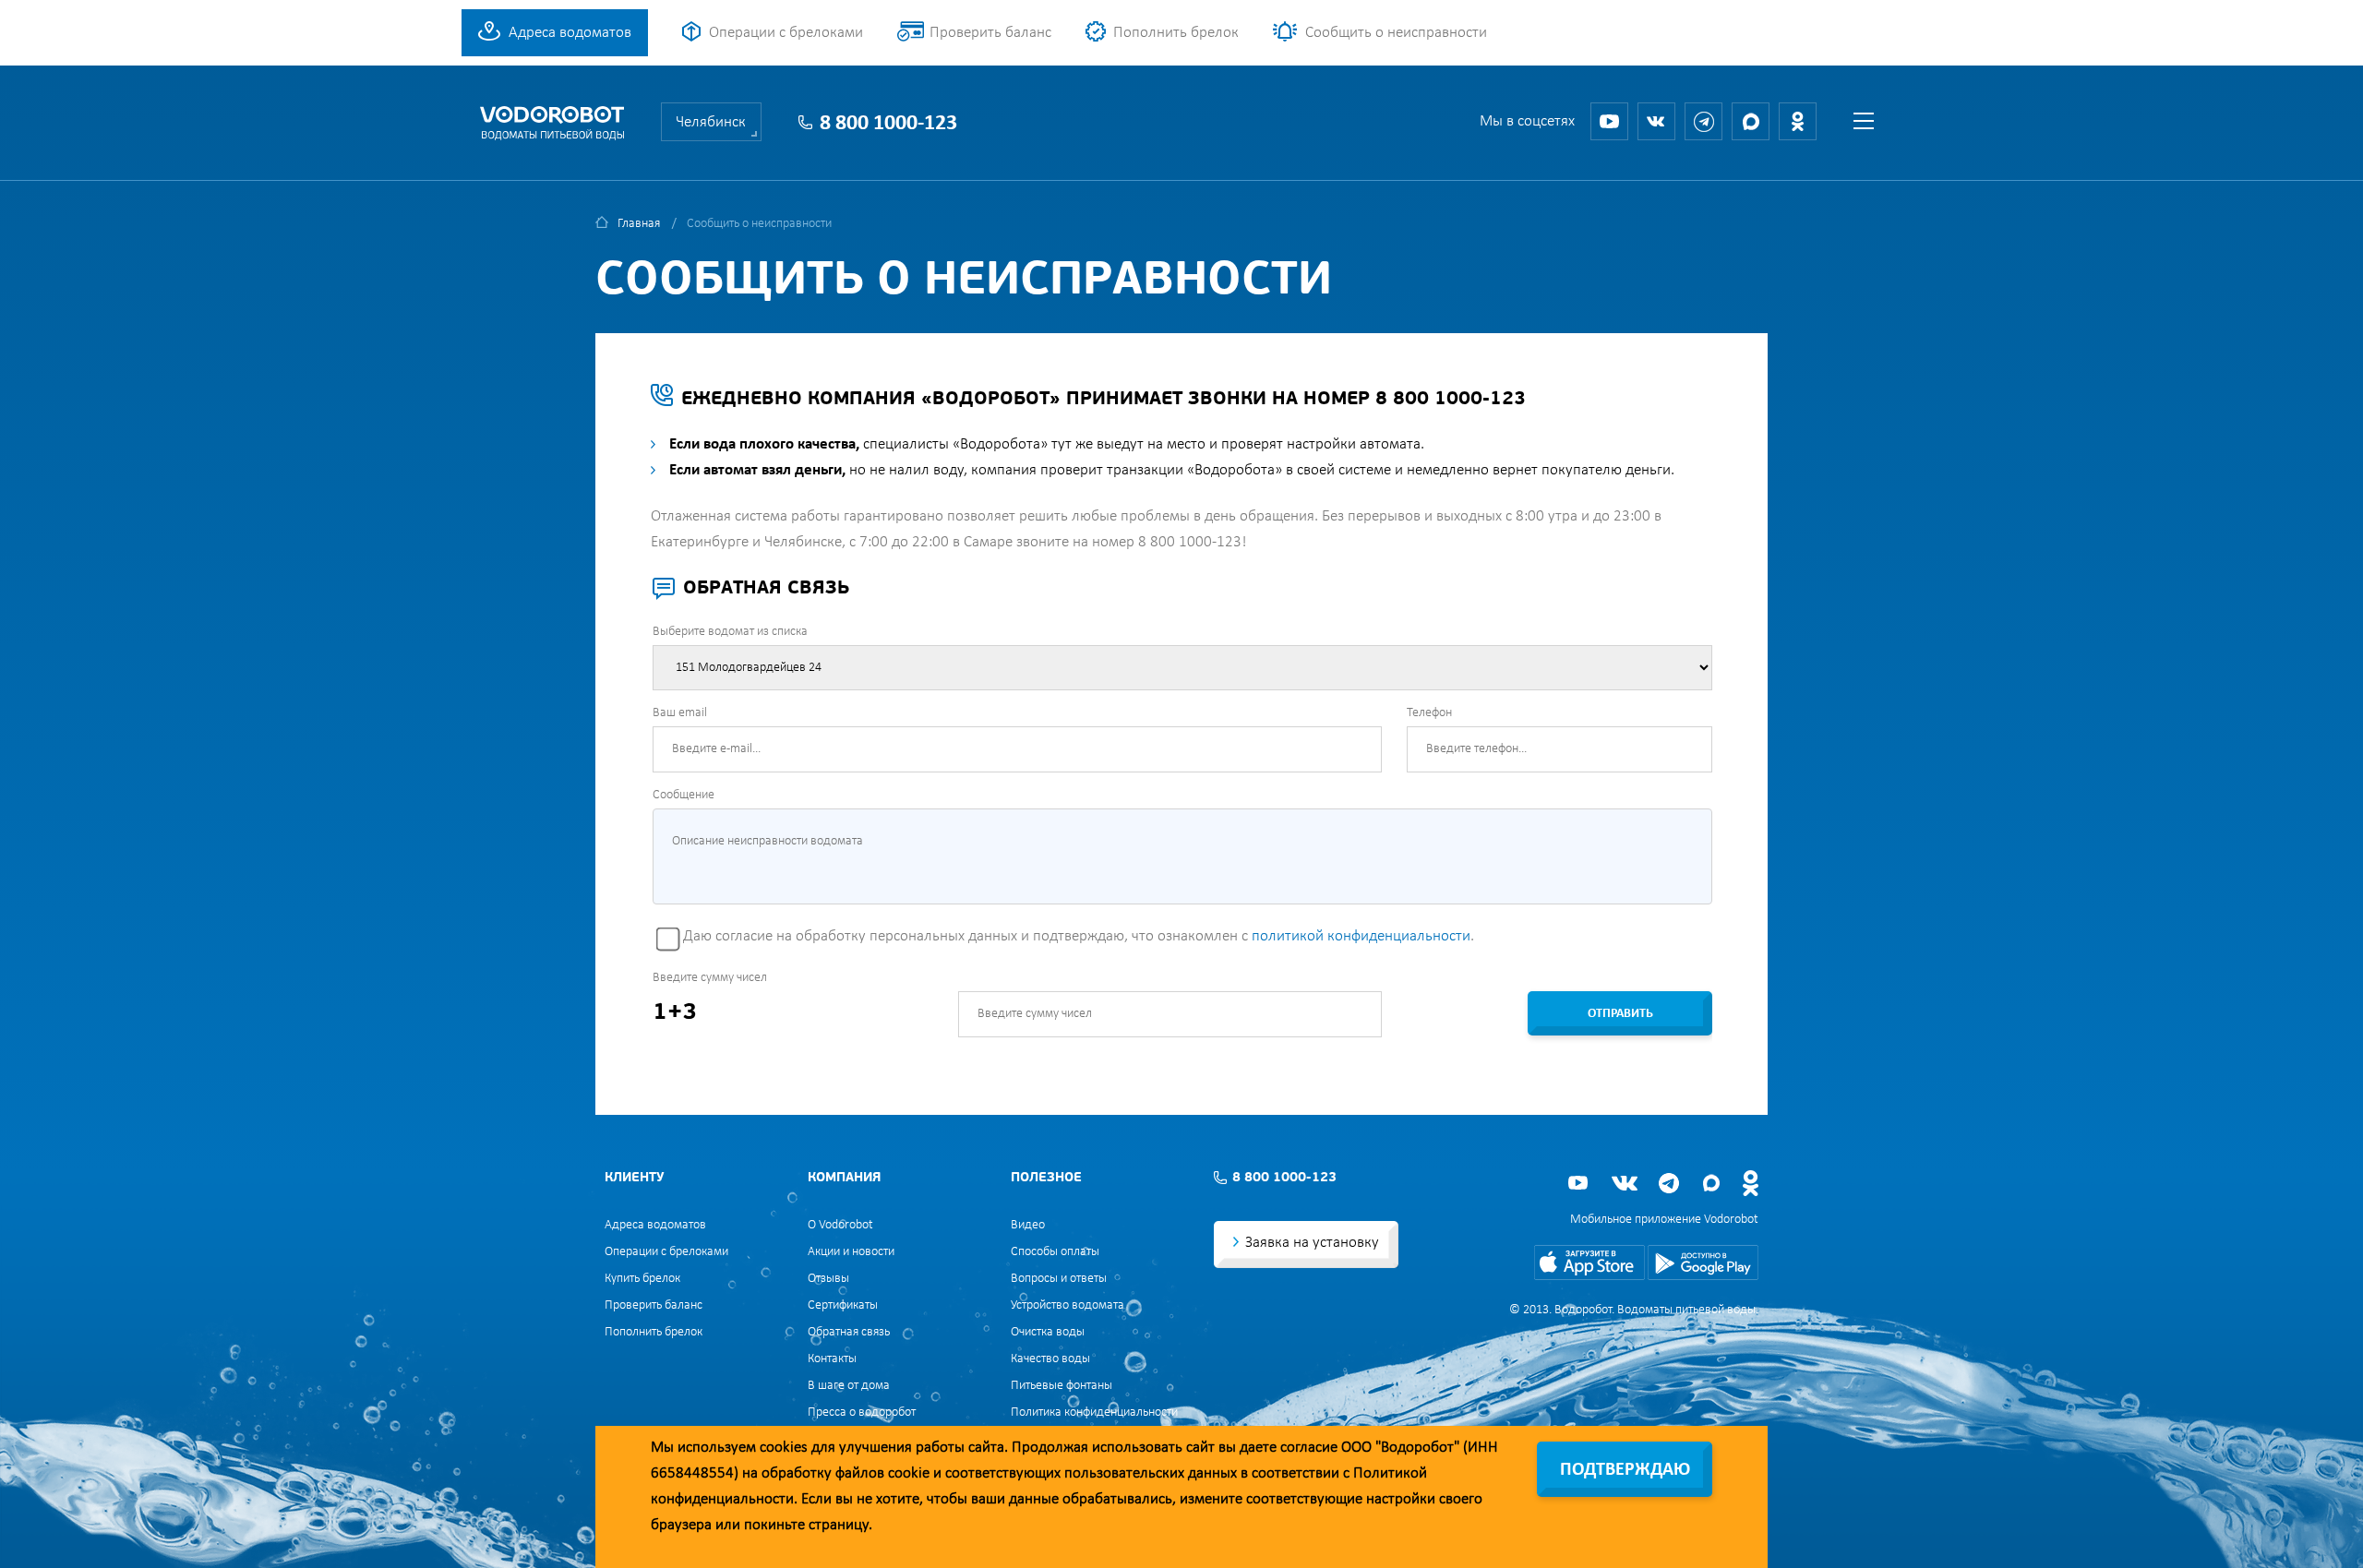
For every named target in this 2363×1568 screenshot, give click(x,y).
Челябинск (711, 122)
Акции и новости (851, 1252)
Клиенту (634, 1178)
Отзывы (828, 1279)
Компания (844, 1178)
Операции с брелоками (786, 33)
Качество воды (1050, 1359)
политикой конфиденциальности (1361, 936)
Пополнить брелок (1176, 33)
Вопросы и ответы (1059, 1279)
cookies (784, 1448)
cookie (909, 1473)
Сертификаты (843, 1305)
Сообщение (684, 795)
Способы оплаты (1055, 1252)
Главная (639, 224)
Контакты (832, 1359)
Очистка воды (1048, 1332)
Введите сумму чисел (710, 978)
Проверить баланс (990, 33)
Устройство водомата (1068, 1305)
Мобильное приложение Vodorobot (1664, 1220)
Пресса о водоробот (862, 1412)
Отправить (1620, 1014)
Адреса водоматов (570, 33)
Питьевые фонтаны (1062, 1386)
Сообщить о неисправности (1396, 33)
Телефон (1429, 713)
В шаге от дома (849, 1386)
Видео (1028, 1225)
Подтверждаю (1625, 1470)
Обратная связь (849, 1332)
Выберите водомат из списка (730, 632)
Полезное (1046, 1178)
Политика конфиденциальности (1094, 1412)
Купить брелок (642, 1279)
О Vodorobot (840, 1225)
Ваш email (680, 713)
